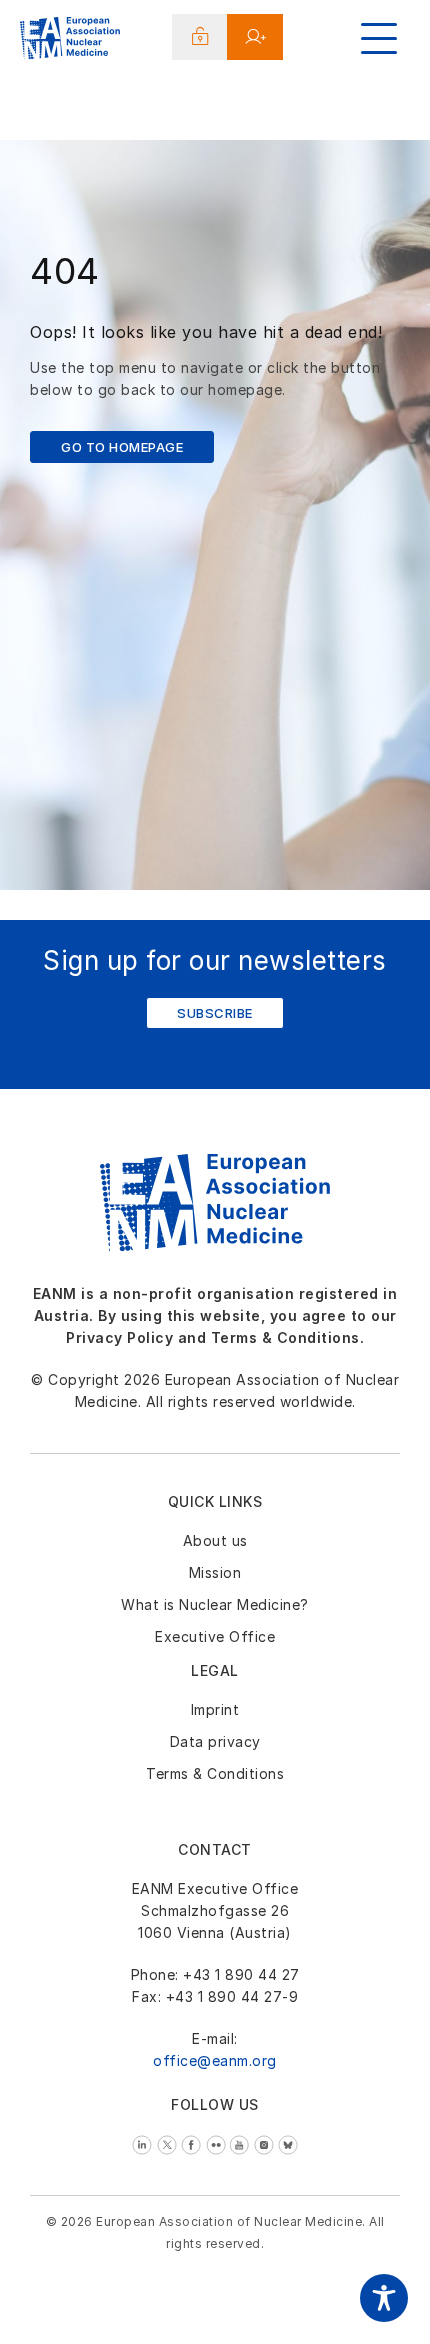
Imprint (215, 1709)
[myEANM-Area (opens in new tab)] (200, 37)
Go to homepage (122, 447)
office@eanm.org (215, 2060)
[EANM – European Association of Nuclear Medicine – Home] (70, 41)
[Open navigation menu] (379, 38)
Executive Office (215, 1636)
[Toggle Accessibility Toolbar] (384, 2298)
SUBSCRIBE (215, 1013)
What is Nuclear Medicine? (215, 1604)
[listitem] (144, 2143)
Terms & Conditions (215, 1773)
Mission (215, 1572)
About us (215, 1540)
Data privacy (215, 1741)
